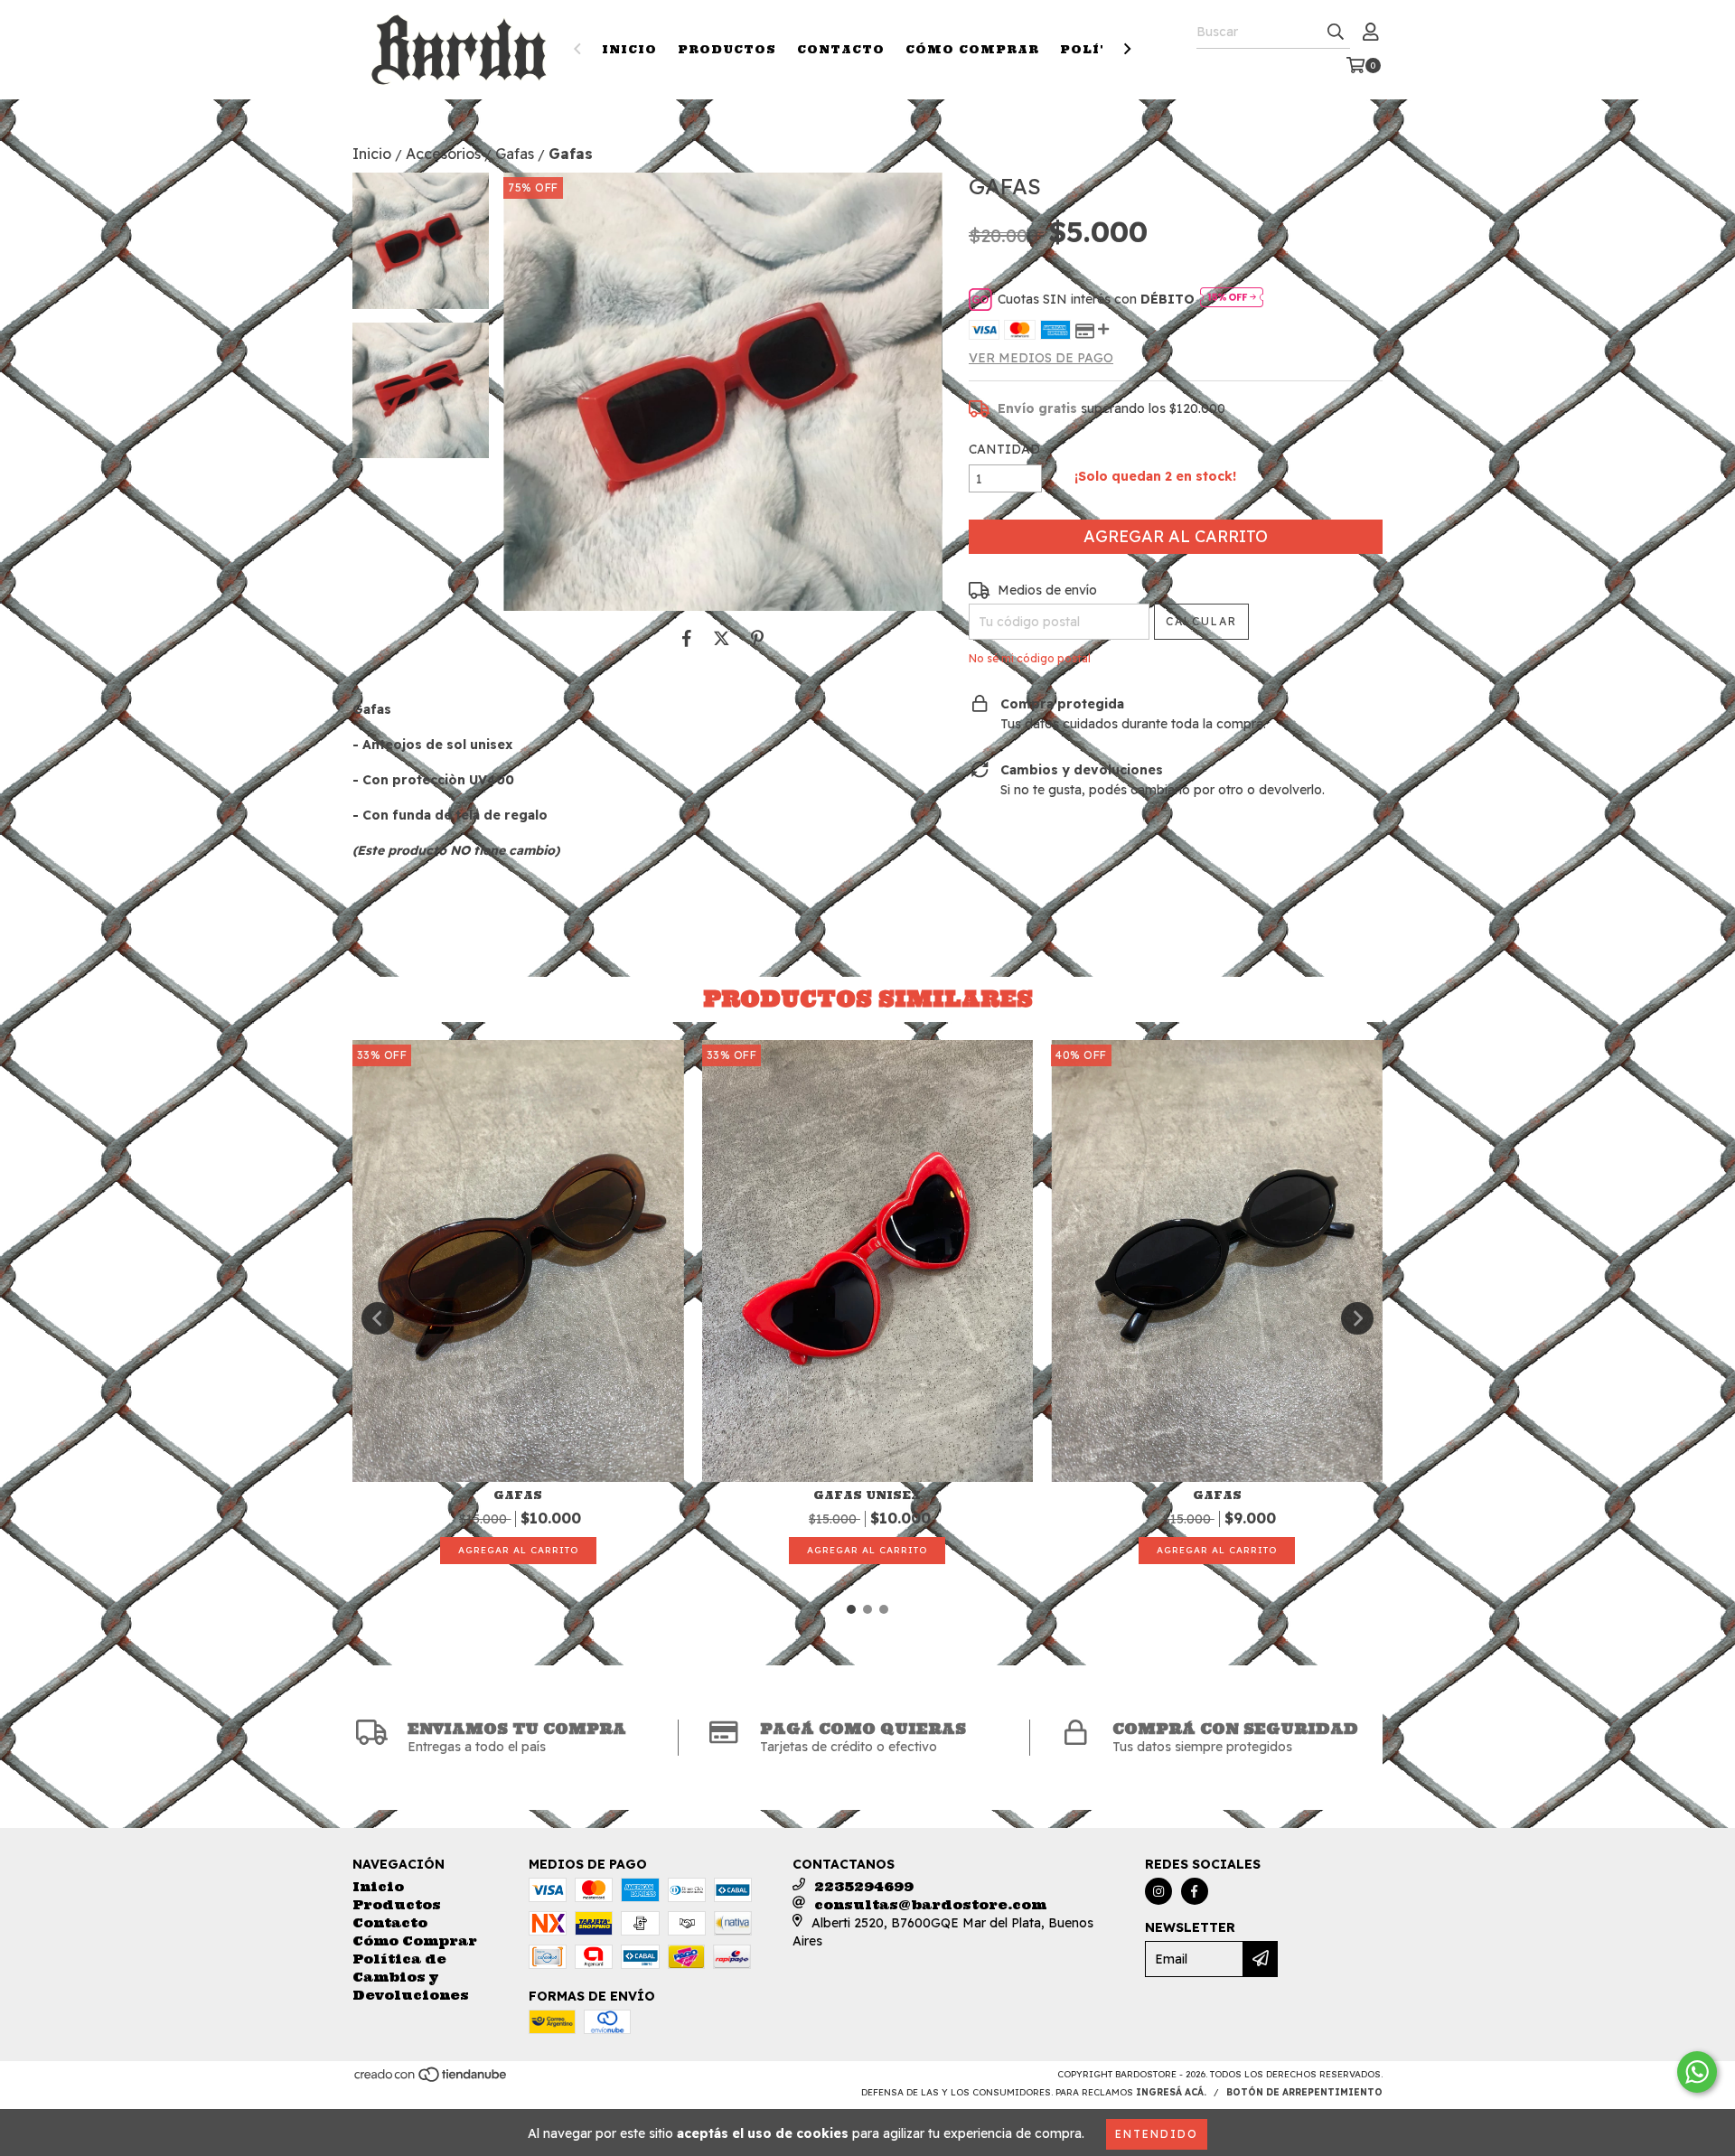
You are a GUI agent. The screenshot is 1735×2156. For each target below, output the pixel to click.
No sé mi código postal (1030, 658)
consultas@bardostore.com (930, 1905)
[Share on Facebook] (687, 638)
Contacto (841, 49)
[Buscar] (1336, 33)
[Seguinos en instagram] (1158, 1891)
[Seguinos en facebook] (1195, 1891)
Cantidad (1004, 449)
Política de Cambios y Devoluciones (411, 1977)
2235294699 (864, 1887)
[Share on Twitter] (722, 638)
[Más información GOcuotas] (1232, 299)
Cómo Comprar (972, 49)
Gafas (515, 154)
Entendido (1157, 2134)
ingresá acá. (1171, 2092)
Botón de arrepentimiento (1304, 2092)
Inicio (629, 49)
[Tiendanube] (431, 2080)
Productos (727, 49)
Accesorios (443, 154)
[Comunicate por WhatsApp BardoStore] (1697, 2072)
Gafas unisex (867, 1495)
